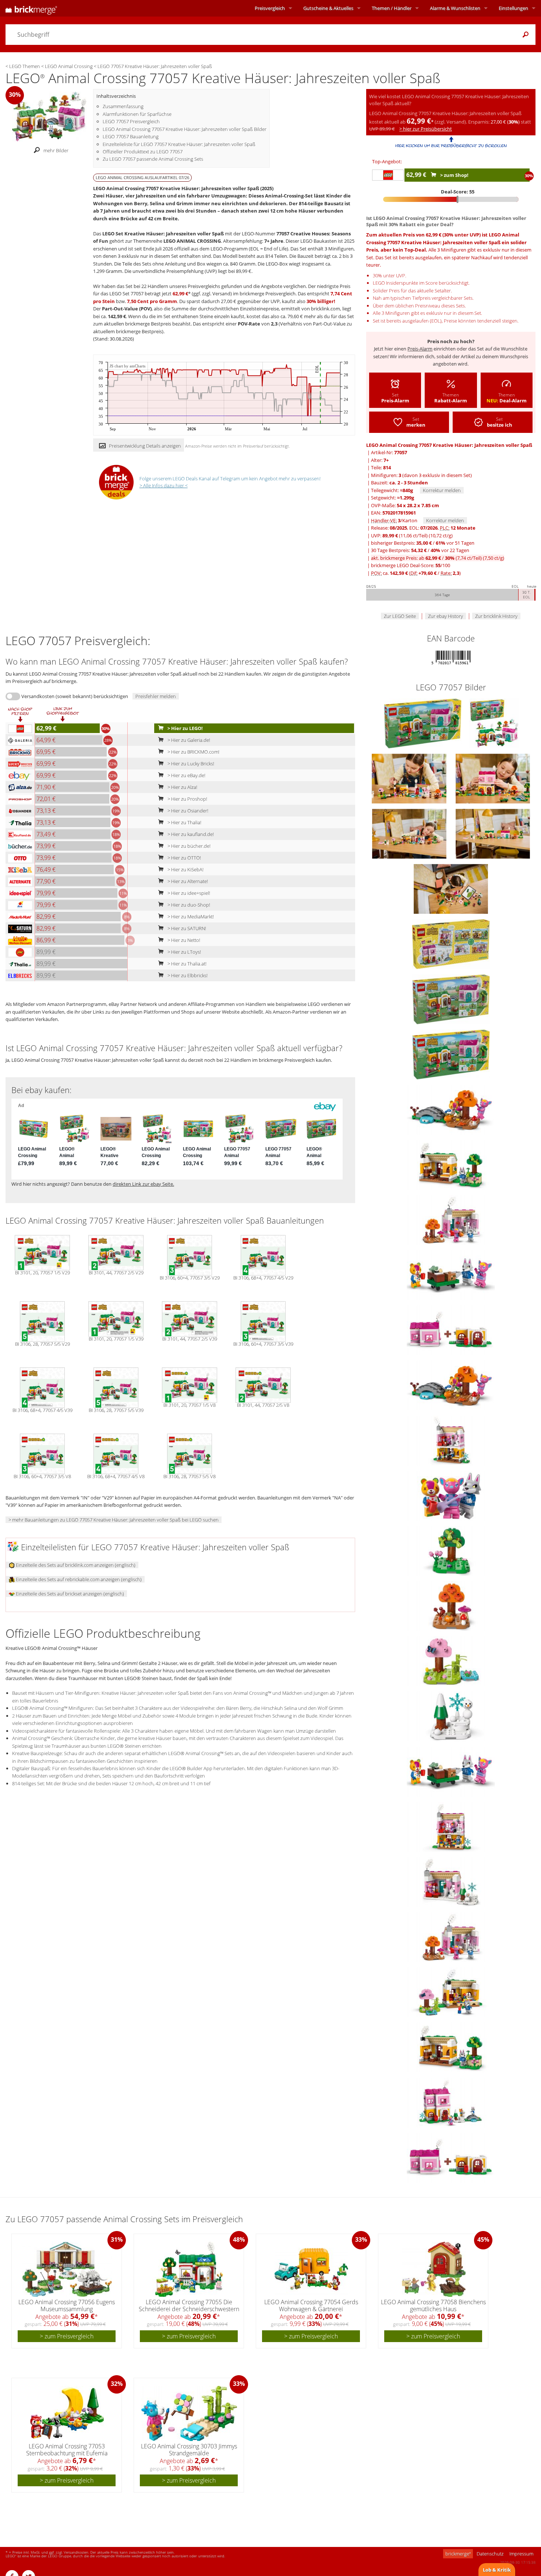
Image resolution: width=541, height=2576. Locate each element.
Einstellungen (513, 8)
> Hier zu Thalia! (184, 822)
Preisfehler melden (156, 696)
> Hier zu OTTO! (184, 858)
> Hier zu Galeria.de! (188, 740)
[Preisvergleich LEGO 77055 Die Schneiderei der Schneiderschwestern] (189, 2269)
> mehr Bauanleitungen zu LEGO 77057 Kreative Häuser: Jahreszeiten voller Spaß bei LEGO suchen (114, 1520)
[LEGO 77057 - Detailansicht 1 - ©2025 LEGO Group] (451, 1109)
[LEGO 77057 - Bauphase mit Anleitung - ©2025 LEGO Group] (451, 888)
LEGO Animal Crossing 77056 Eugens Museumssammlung (67, 2305)
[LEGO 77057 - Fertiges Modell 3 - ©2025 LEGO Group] (410, 778)
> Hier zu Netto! (183, 940)
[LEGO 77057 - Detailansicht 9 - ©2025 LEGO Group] (451, 1826)
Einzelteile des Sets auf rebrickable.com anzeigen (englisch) (78, 1579)
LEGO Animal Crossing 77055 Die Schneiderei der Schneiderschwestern (189, 2305)
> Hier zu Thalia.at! (186, 964)
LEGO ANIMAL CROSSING (192, 241)
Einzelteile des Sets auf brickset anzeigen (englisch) (69, 1594)
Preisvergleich (270, 8)
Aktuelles (328, 8)
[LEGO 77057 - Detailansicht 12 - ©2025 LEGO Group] (451, 1992)
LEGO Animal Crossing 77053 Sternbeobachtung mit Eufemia (67, 2450)
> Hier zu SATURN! (186, 928)
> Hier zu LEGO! (185, 728)
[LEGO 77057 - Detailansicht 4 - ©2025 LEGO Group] (451, 1550)
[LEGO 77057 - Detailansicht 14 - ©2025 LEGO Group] (451, 2102)
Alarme (455, 8)
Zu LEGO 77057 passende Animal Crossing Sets (153, 159)
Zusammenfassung (123, 106)
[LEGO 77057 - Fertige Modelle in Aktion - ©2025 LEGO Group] (410, 833)
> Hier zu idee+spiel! (188, 893)
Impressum (521, 2554)
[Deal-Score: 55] (451, 199)
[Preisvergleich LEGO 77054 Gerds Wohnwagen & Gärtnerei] (311, 2269)
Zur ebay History (445, 616)
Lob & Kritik (497, 2570)
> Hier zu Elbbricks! (187, 975)
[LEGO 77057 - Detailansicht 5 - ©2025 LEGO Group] (451, 1605)
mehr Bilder (56, 150)
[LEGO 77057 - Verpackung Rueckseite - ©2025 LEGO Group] (451, 943)
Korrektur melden (442, 490)
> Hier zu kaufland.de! (190, 834)
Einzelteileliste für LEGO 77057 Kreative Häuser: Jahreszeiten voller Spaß (179, 144)
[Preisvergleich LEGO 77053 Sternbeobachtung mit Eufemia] (67, 2413)
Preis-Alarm (420, 349)
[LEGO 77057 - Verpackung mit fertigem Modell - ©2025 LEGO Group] (494, 723)
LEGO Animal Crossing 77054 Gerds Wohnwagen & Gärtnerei (311, 2305)
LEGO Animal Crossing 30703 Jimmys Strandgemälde (189, 2450)
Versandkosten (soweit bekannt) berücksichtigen (75, 696)
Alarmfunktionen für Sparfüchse (137, 114)
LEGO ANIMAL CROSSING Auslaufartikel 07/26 (142, 177)
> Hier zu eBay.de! (186, 775)
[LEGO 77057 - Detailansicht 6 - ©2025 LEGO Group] (451, 1661)
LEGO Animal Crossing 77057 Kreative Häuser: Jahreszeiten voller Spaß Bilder (185, 129)
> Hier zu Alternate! (187, 881)
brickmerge (458, 2554)
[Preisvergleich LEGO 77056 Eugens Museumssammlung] (67, 2269)
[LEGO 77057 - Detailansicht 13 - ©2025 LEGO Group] (451, 1164)
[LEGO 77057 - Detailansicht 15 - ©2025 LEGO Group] (451, 1330)
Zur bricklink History (496, 616)
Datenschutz (490, 2554)
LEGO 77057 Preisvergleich (131, 121)
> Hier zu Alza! (182, 787)
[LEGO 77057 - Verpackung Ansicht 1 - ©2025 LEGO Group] (451, 999)
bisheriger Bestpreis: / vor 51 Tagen (423, 543)
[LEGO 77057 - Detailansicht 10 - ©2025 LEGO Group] (451, 1881)
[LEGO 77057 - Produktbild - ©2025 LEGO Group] (423, 723)
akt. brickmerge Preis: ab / (438, 558)
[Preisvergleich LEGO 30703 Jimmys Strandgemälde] (189, 2413)
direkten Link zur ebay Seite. (143, 1184)
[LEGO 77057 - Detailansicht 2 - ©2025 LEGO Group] (451, 1440)
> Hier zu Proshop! (187, 799)
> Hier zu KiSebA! (185, 869)
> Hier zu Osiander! (187, 811)
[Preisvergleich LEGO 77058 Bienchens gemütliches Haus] (434, 2269)
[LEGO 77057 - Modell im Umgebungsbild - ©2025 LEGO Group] (493, 833)
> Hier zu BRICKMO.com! (193, 752)
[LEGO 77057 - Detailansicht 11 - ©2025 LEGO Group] (451, 1219)
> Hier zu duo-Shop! (188, 905)
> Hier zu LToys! (184, 952)
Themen (392, 8)
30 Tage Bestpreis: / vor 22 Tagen (420, 550)
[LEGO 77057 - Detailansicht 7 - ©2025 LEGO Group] (451, 1716)
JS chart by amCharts (128, 366)
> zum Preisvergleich (67, 2336)
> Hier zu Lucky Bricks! (190, 764)
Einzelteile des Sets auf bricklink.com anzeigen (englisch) (75, 1565)
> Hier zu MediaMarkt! (190, 917)
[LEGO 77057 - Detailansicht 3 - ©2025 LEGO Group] (451, 1495)
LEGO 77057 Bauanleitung (131, 136)
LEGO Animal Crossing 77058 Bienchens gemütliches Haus (433, 2305)
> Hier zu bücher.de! (188, 846)
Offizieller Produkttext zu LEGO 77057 (143, 152)
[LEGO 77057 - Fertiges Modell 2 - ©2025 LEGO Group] (493, 778)
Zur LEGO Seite (400, 616)
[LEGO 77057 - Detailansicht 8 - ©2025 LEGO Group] (451, 1274)
